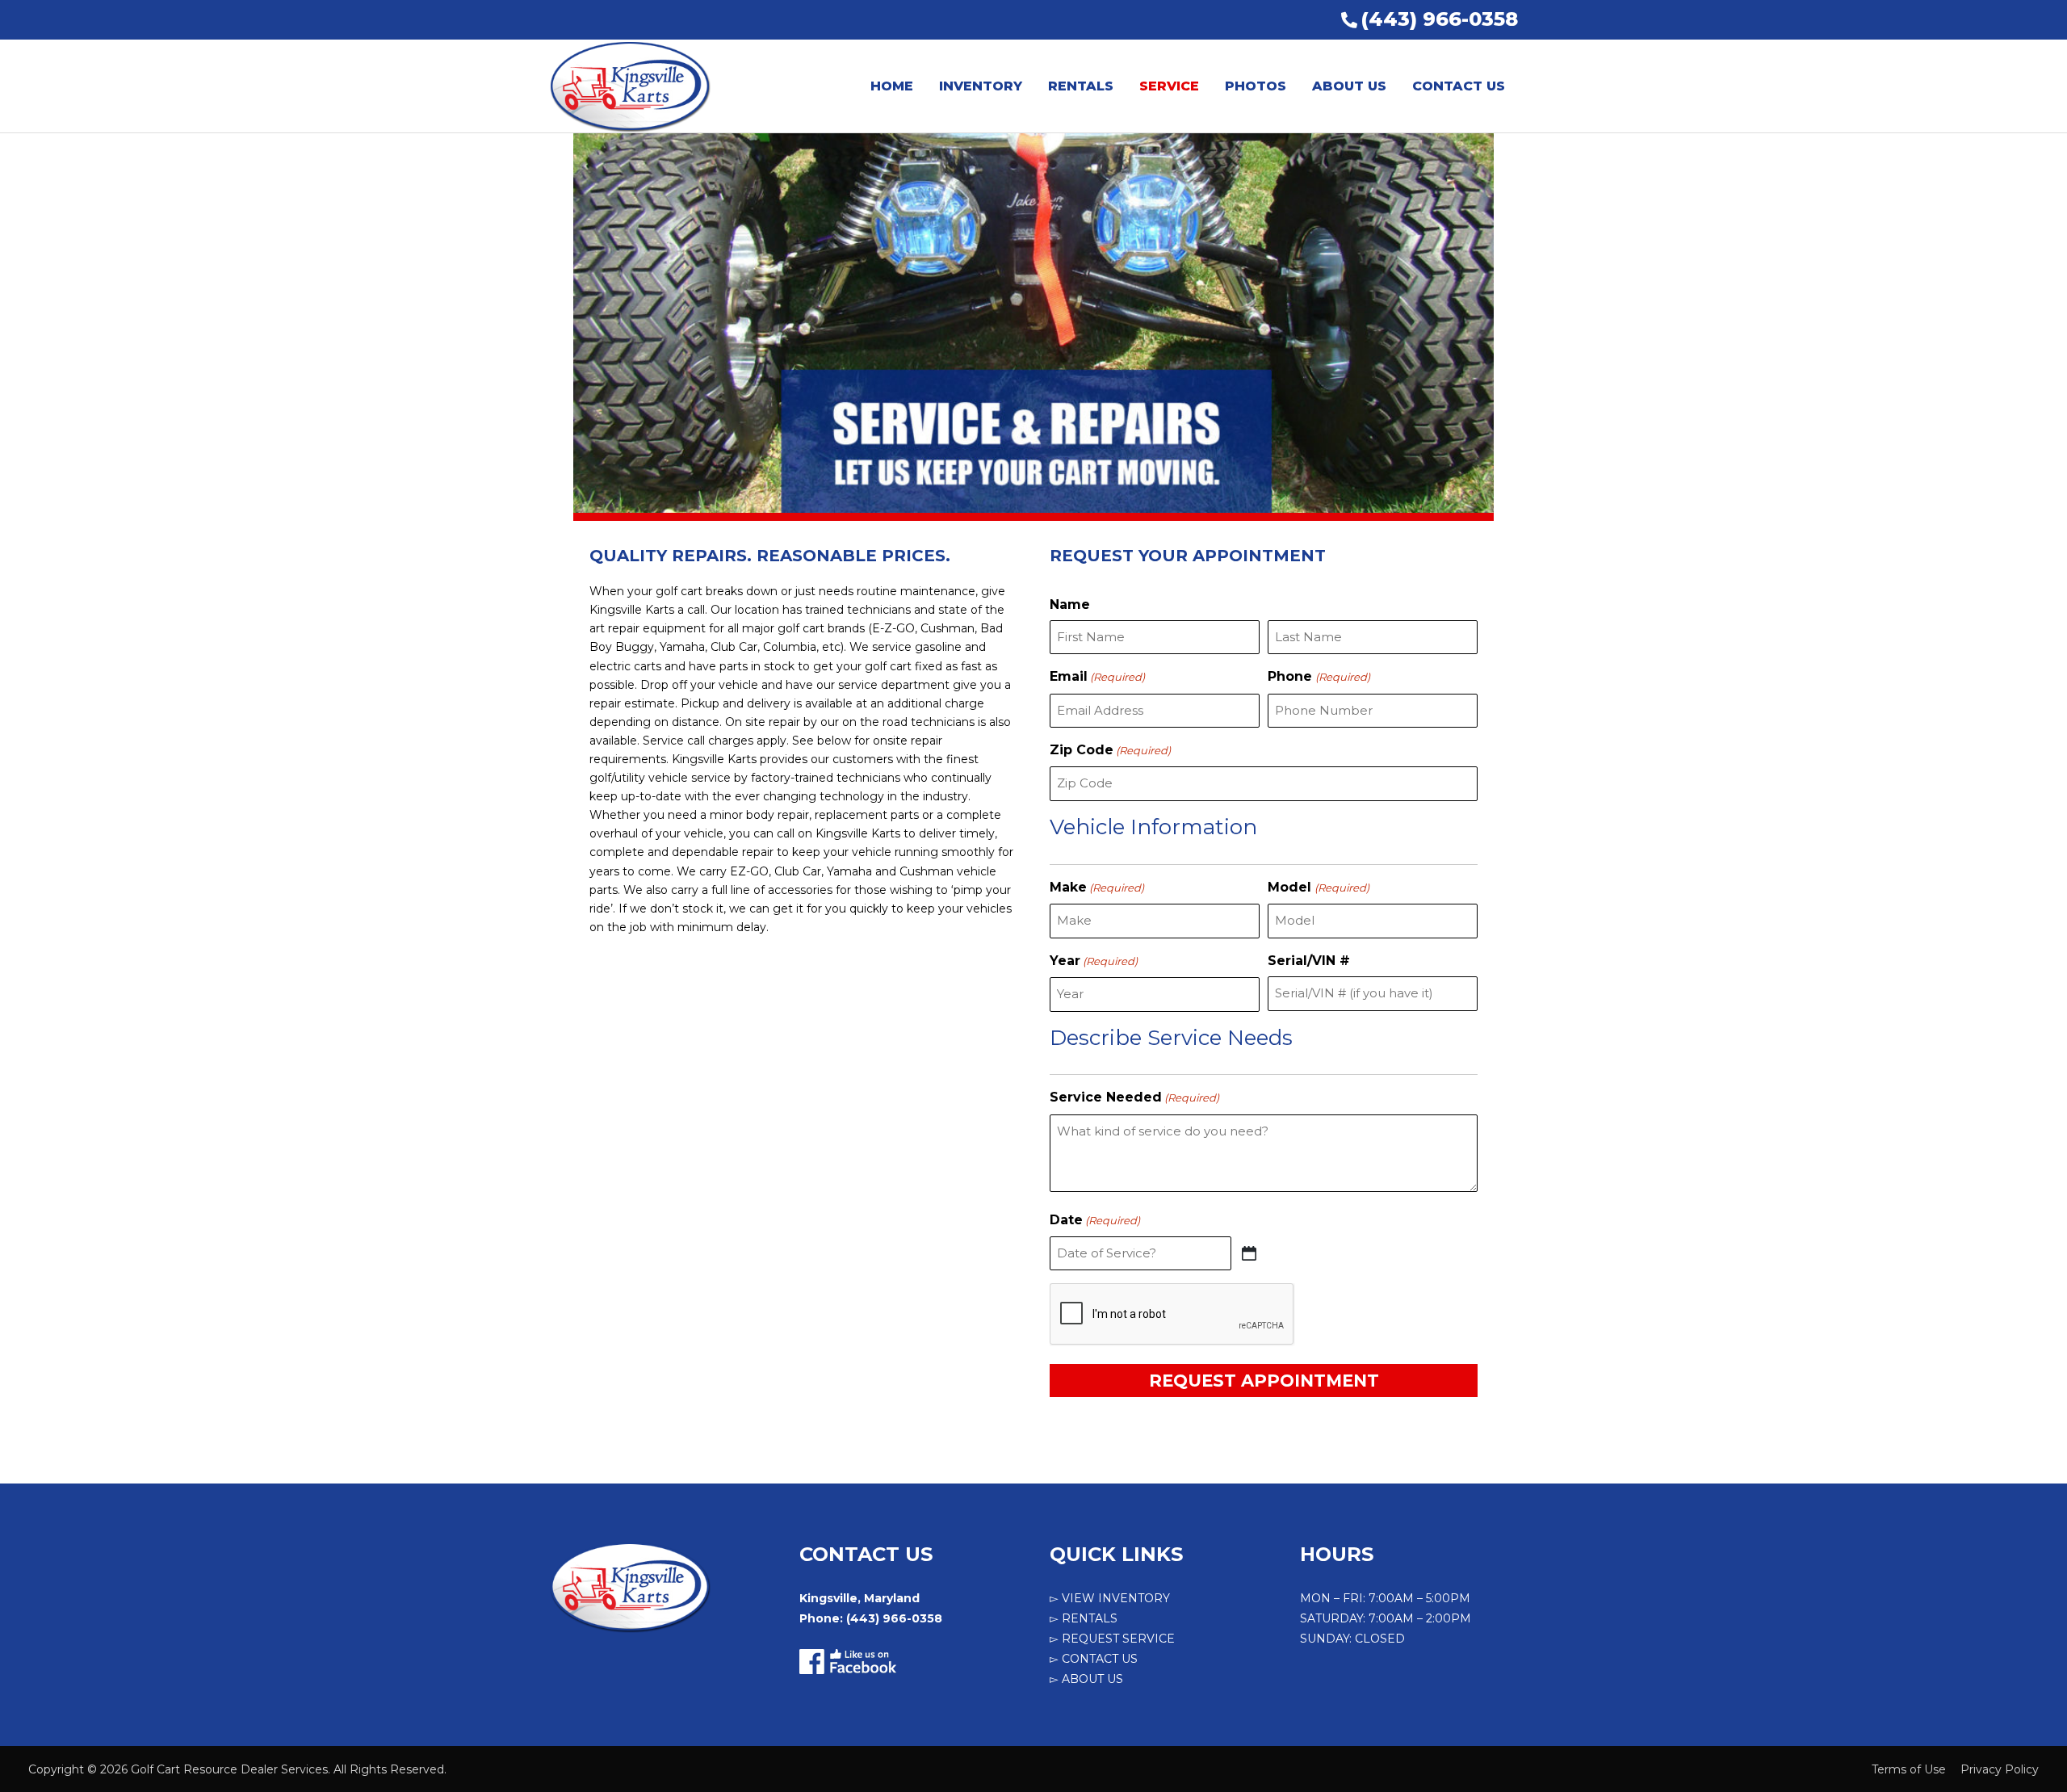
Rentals (1081, 86)
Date (1095, 1220)
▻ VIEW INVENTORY (1110, 1598)
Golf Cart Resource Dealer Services (229, 1769)
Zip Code (1110, 750)
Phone (1319, 676)
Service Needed (1134, 1097)
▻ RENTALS (1084, 1618)
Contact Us (1459, 86)
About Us (1349, 86)
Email (1097, 676)
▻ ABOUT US (1086, 1679)
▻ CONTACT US (1094, 1659)
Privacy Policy (2000, 1769)
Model (1318, 887)
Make (1097, 887)
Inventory (981, 86)
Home (892, 86)
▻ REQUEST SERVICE (1112, 1639)
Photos (1256, 86)
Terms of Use (1909, 1769)
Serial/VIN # (1309, 961)
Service (1169, 86)
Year (1094, 961)
